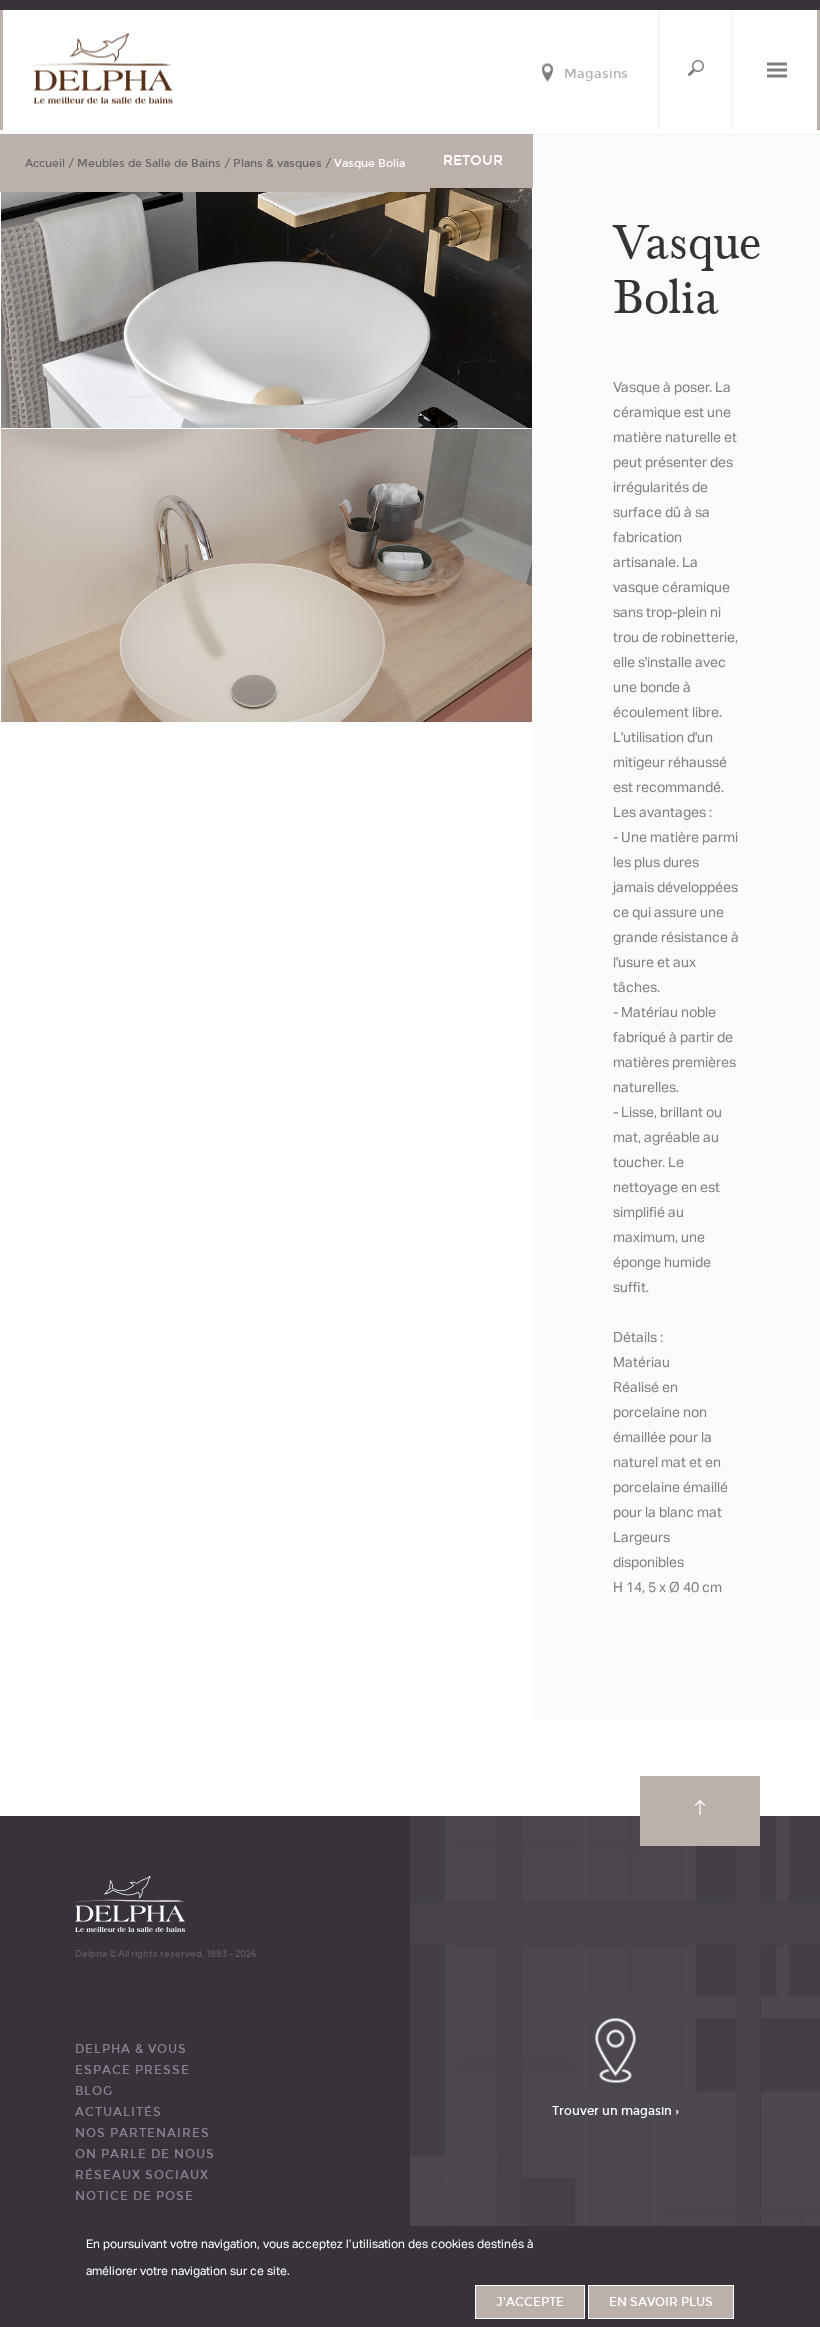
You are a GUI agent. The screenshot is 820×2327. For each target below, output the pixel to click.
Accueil (45, 163)
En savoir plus (661, 2302)
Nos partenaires (142, 2133)
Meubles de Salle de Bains (149, 163)
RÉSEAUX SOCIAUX (142, 2175)
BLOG (94, 2091)
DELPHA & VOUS (131, 2049)
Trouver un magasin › (615, 2110)
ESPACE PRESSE (132, 2070)
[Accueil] (103, 69)
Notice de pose (134, 2196)
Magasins (596, 74)
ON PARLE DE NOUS (145, 2154)
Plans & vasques (277, 163)
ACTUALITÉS (118, 2112)
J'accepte (530, 2302)
